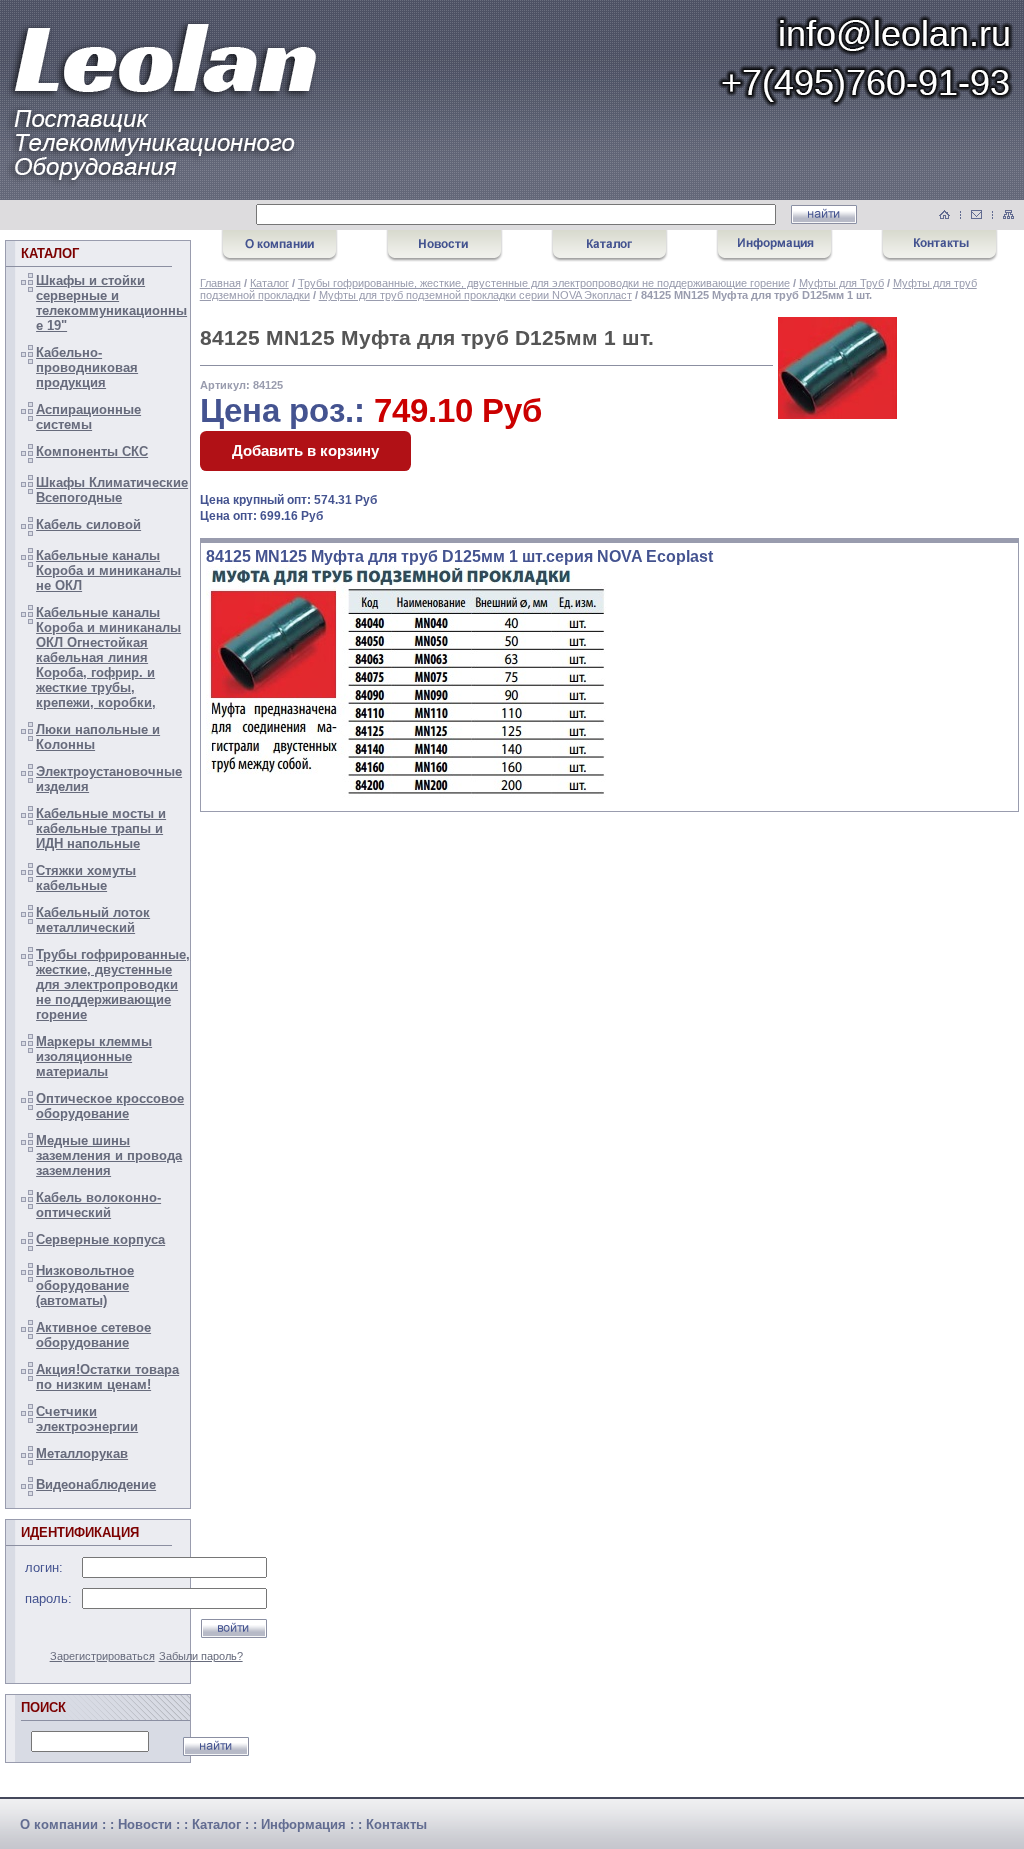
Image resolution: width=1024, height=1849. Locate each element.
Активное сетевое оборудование (93, 1335)
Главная (220, 283)
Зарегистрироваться (102, 1656)
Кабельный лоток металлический (93, 920)
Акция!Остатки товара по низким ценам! (107, 1377)
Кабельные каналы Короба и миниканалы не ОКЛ (108, 570)
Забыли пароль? (201, 1656)
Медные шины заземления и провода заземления (109, 1155)
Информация (303, 1824)
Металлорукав (82, 1453)
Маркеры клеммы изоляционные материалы (94, 1056)
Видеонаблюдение (96, 1484)
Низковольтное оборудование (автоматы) (85, 1285)
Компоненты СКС (92, 451)
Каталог (269, 283)
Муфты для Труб (841, 283)
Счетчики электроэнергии (87, 1419)
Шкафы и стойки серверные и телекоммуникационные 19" (111, 303)
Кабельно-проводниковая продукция (87, 367)
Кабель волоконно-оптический (98, 1205)
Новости (145, 1824)
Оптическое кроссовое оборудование (110, 1106)
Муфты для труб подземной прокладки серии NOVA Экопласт (475, 295)
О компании (59, 1824)
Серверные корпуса (100, 1239)
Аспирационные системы (88, 417)
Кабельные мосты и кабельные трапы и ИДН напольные (101, 828)
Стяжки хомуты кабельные (86, 878)
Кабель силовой (88, 524)
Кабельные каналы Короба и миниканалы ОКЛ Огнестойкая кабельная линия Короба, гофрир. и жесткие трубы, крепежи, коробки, (108, 657)
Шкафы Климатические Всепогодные (112, 490)
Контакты (396, 1824)
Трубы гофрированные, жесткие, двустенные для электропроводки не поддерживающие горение (113, 984)
